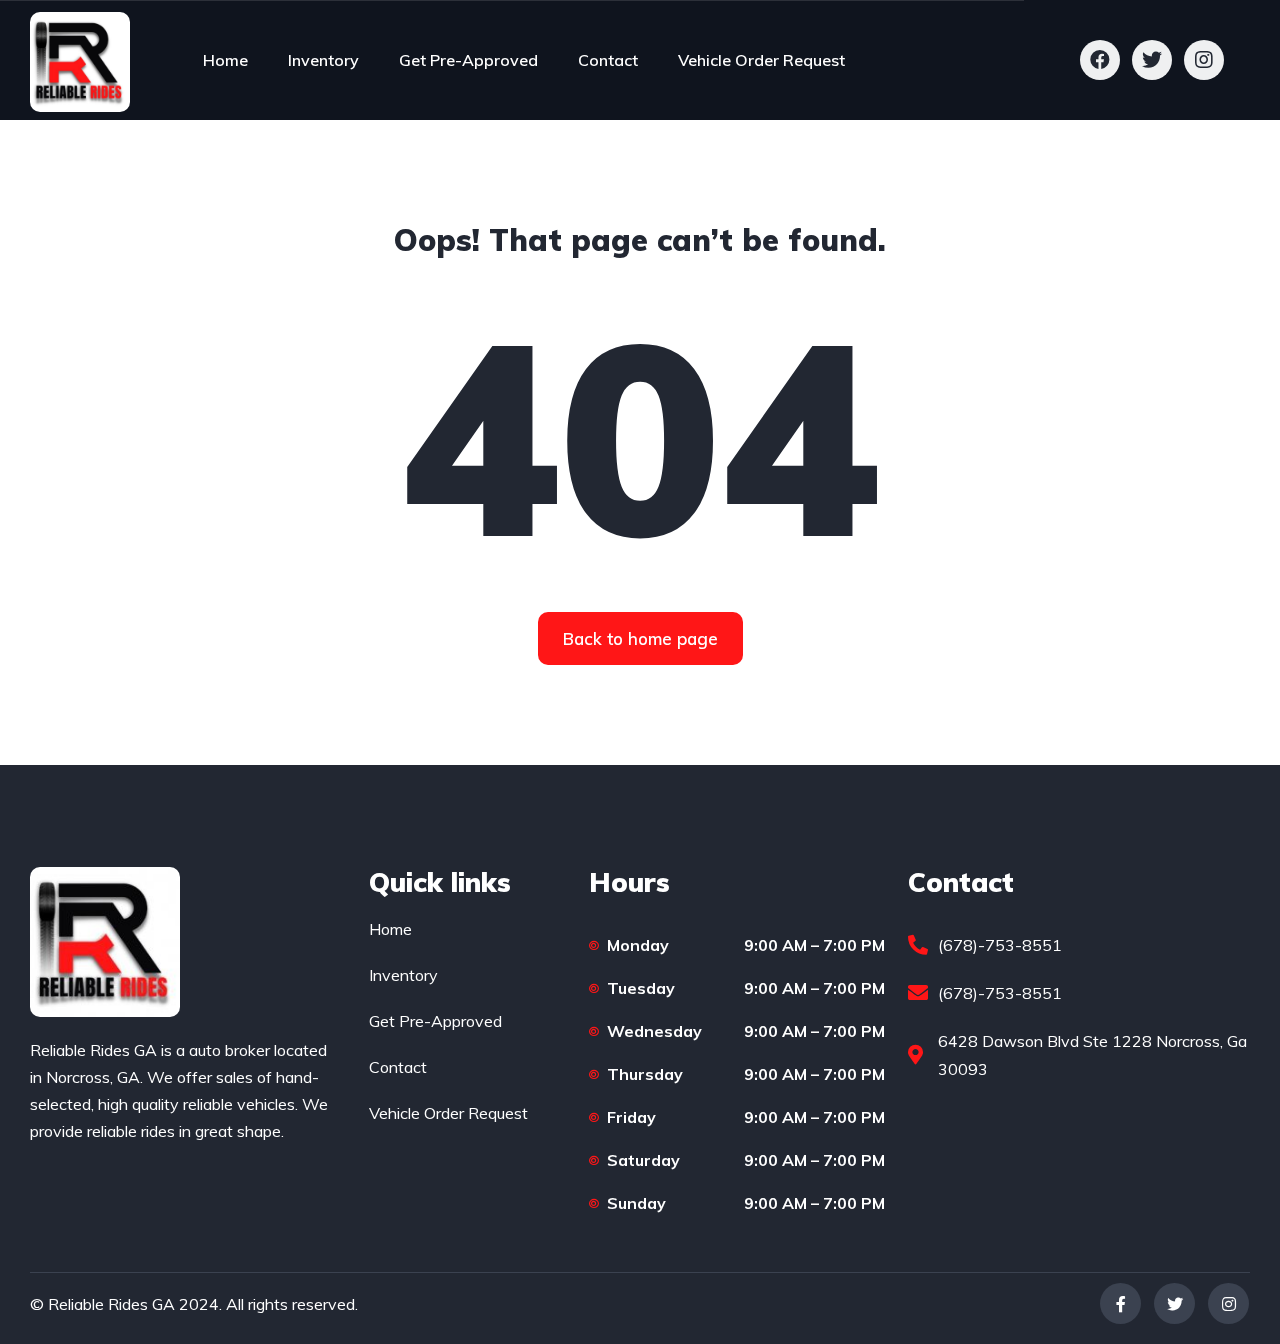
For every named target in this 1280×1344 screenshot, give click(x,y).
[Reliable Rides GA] (80, 60)
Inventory (323, 60)
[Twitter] (1174, 1303)
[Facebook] (1120, 1303)
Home (225, 60)
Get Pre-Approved (468, 60)
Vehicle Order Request (761, 60)
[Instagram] (1228, 1303)
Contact (608, 60)
